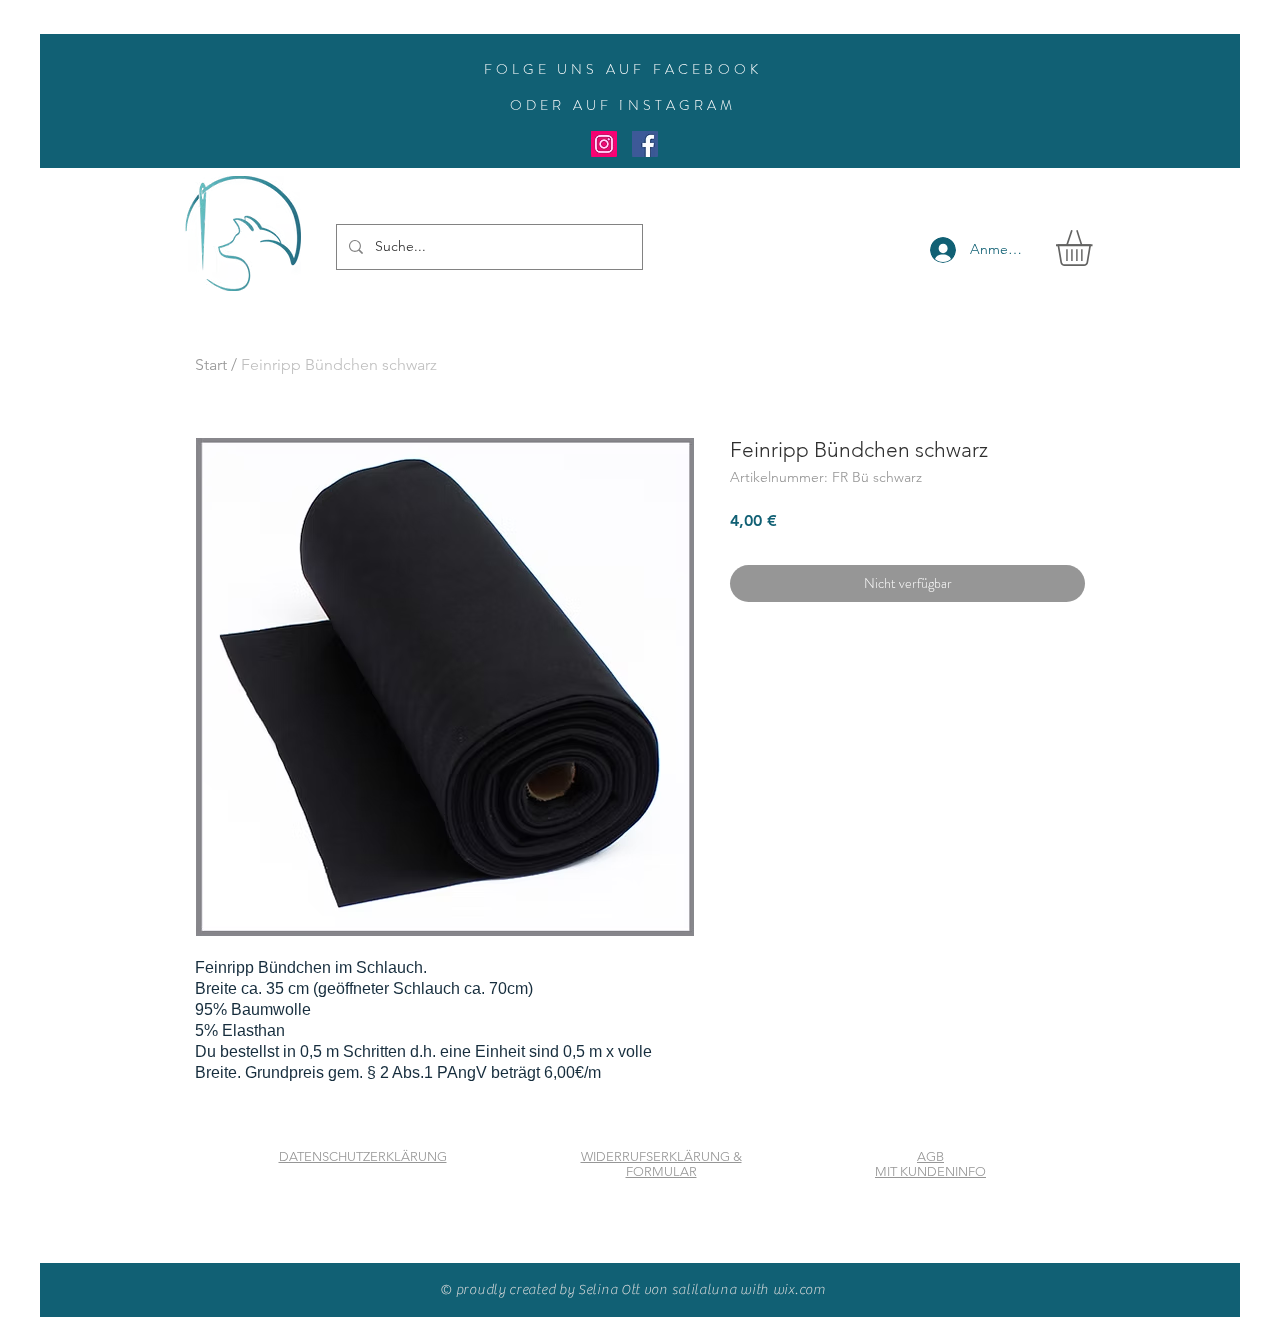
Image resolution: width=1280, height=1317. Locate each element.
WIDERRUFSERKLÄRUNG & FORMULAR (661, 1164)
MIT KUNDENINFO (930, 1171)
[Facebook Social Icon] (645, 144)
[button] (1095, 248)
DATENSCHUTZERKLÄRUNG (363, 1156)
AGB (930, 1156)
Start (211, 364)
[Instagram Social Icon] (604, 144)
